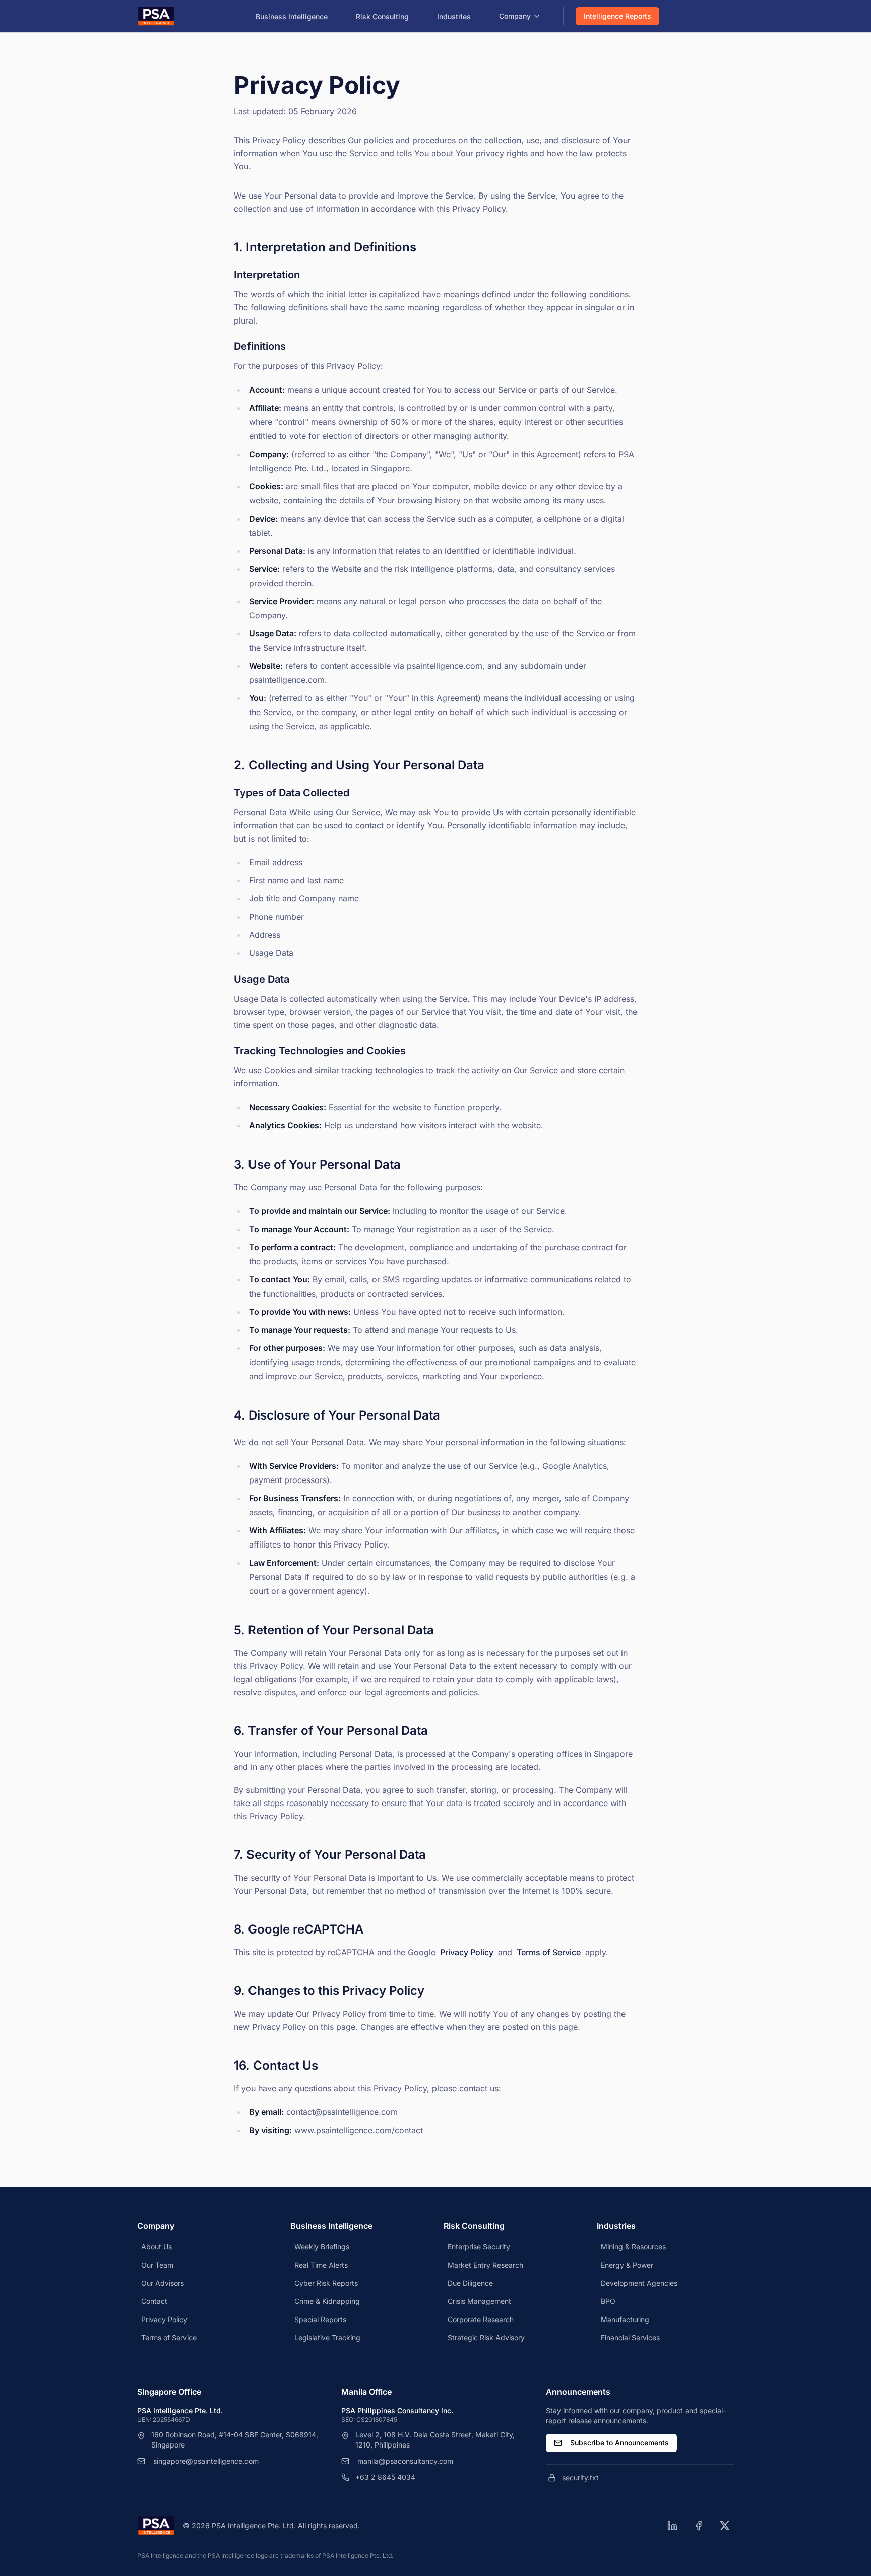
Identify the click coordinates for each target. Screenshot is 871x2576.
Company (515, 16)
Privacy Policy (467, 1952)
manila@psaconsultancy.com (405, 2461)
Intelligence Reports (617, 16)
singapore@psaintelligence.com (206, 2461)
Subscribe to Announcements (619, 2443)
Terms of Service (549, 1952)
